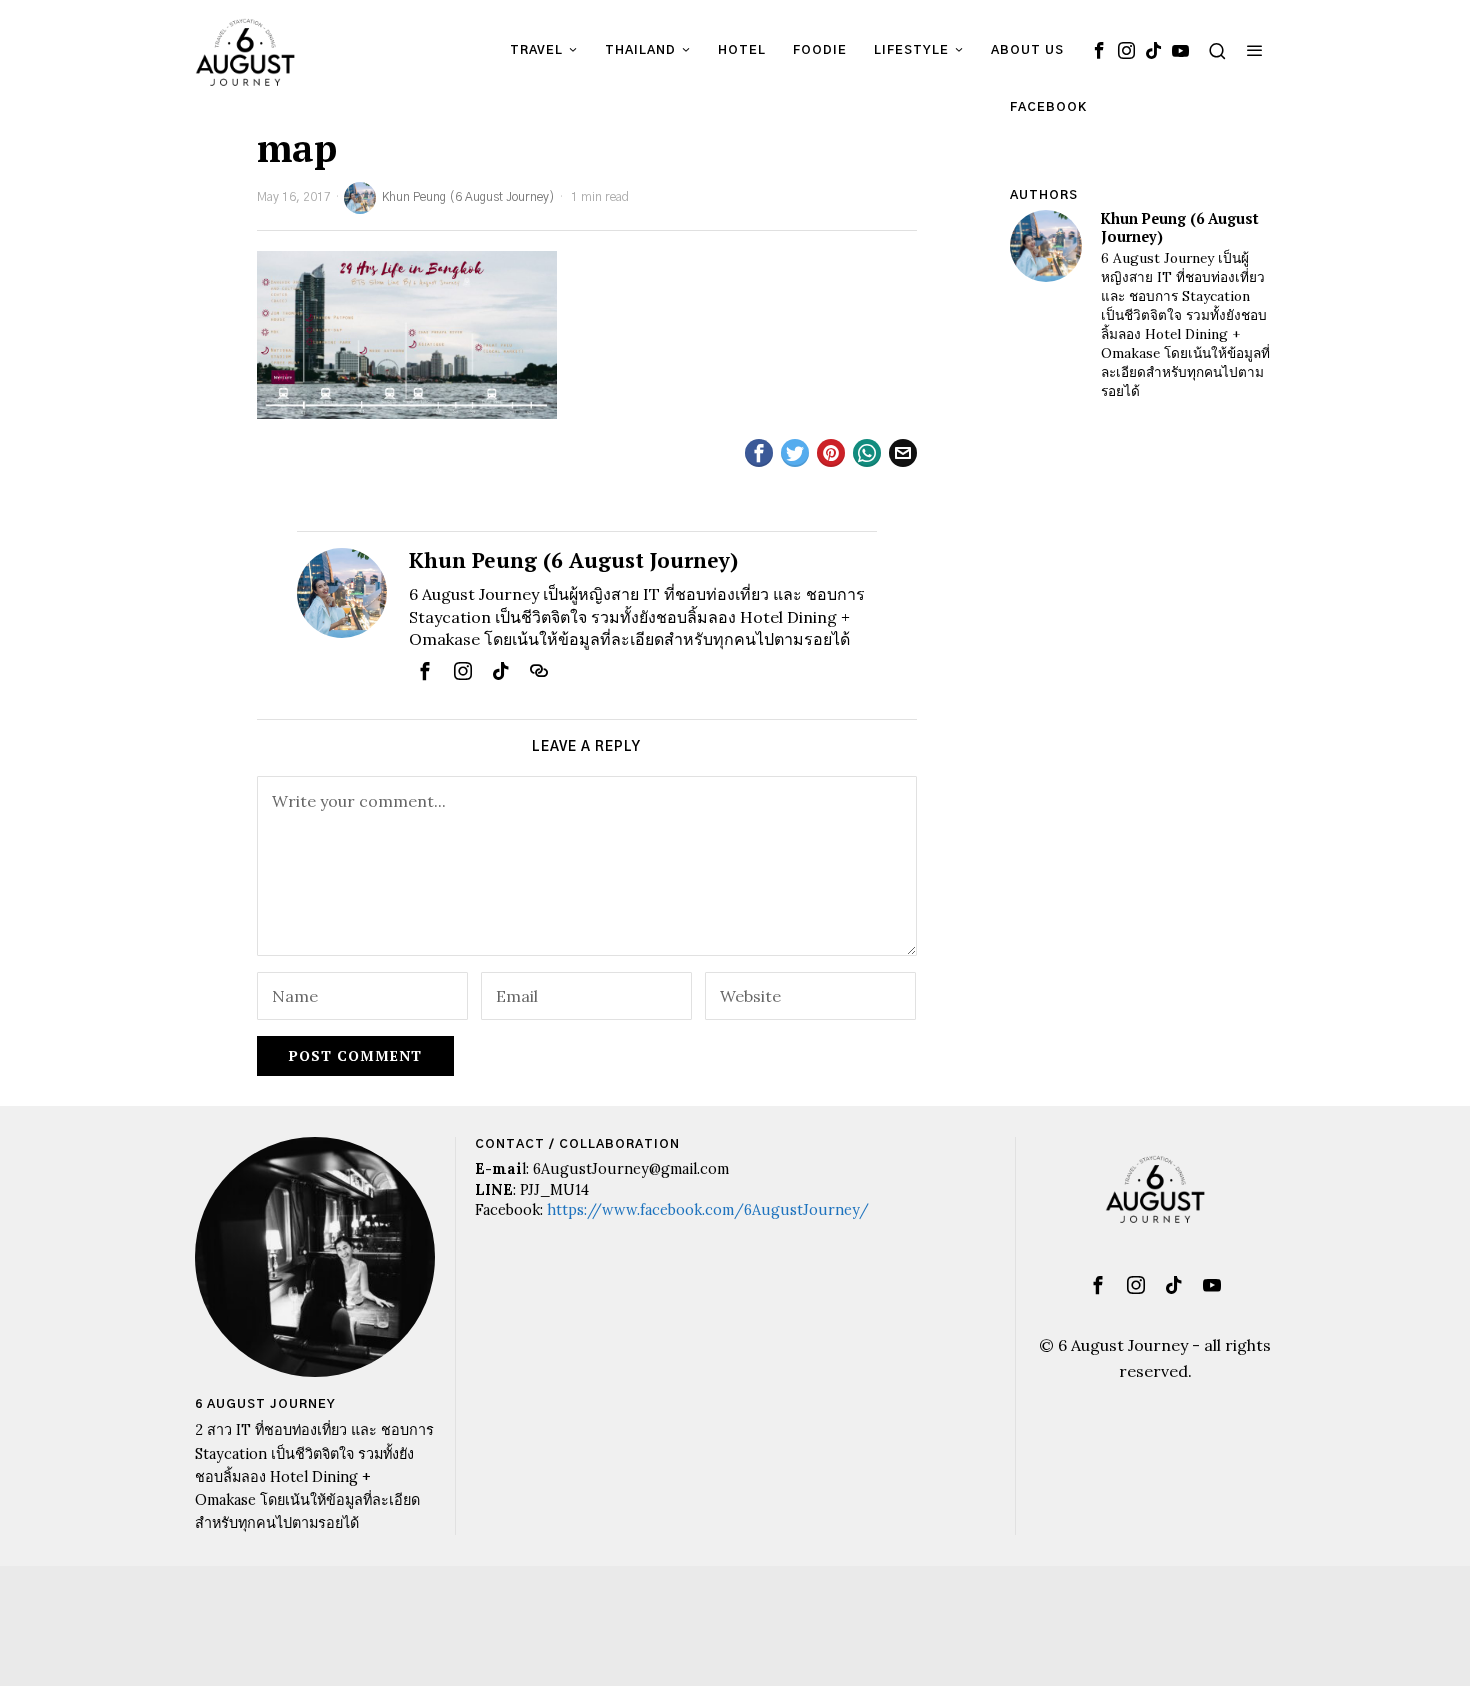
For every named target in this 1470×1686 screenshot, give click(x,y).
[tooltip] (1099, 50)
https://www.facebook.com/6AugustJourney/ (708, 1210)
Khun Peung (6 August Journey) (468, 197)
